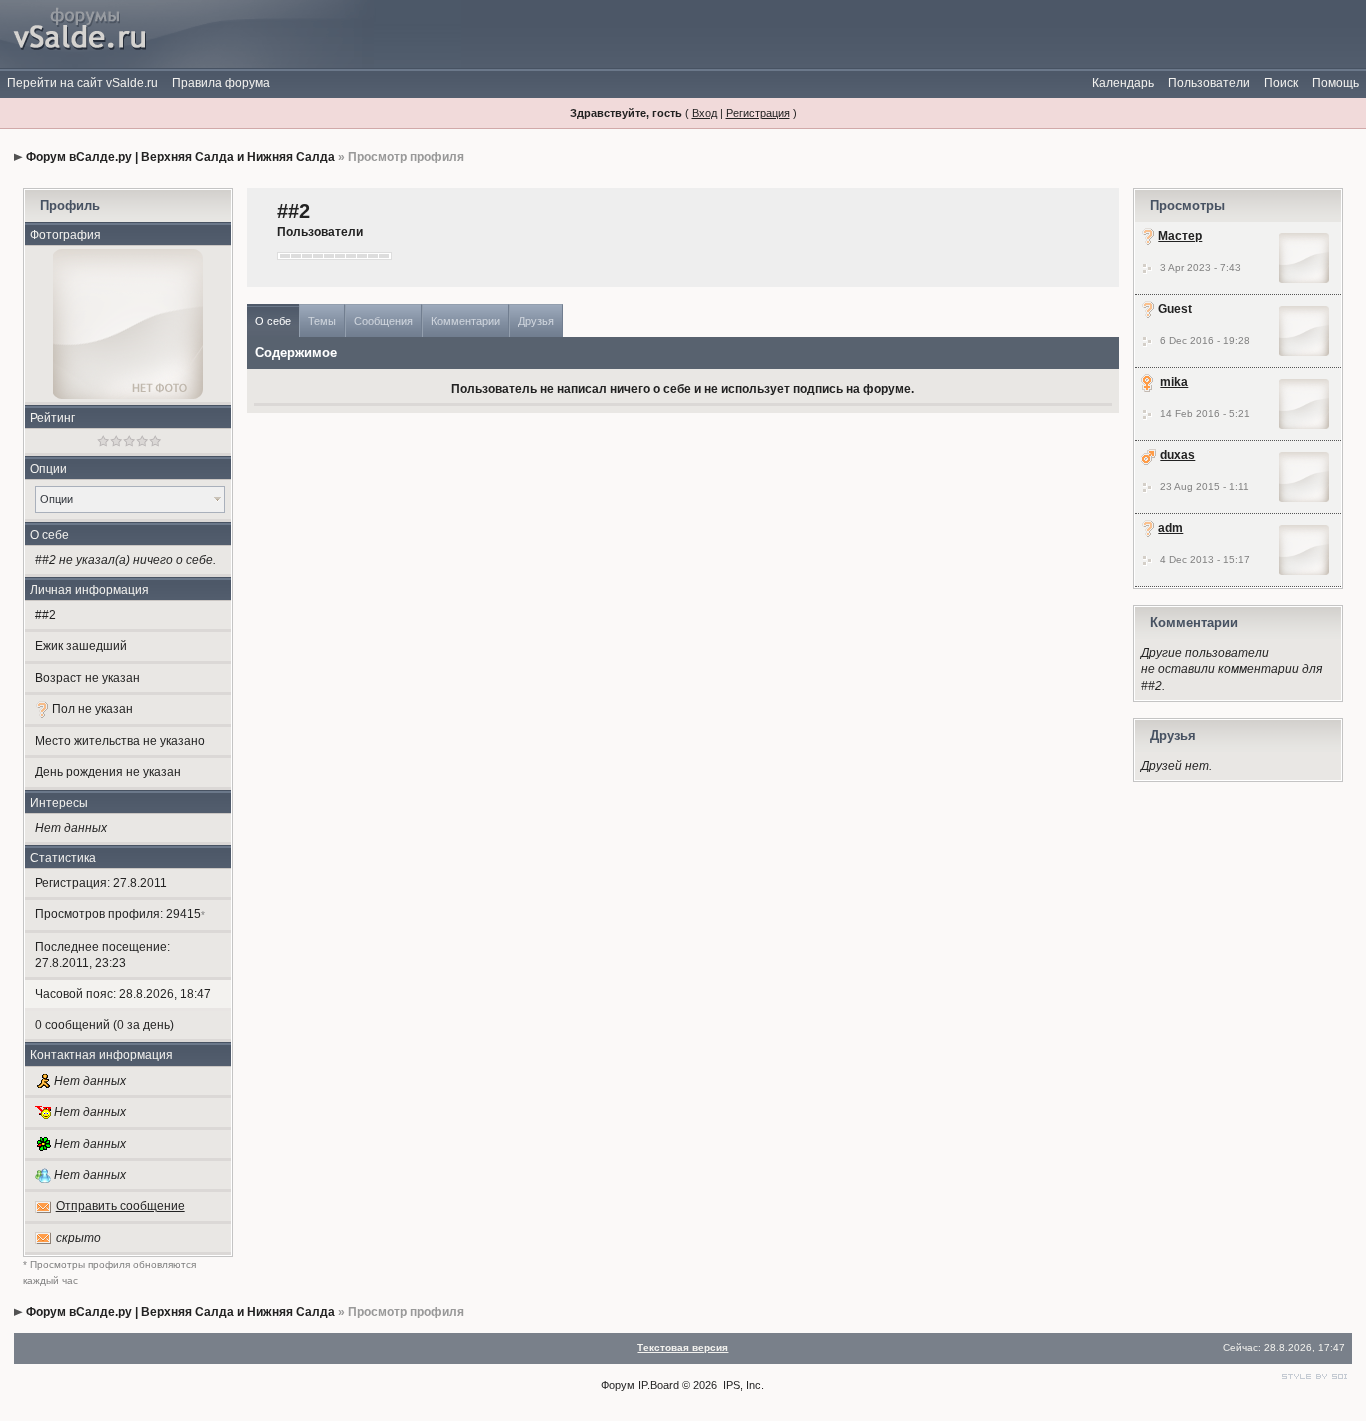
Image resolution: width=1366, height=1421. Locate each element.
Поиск (1281, 83)
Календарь (1123, 83)
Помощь (1335, 83)
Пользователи (1209, 83)
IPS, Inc (742, 1385)
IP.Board (658, 1385)
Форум (618, 1385)
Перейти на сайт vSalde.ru (82, 83)
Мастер (1180, 236)
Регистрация (758, 113)
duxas (1177, 455)
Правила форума (221, 83)
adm (1170, 528)
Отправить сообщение (120, 1206)
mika (1174, 382)
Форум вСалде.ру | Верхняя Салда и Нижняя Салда (180, 157)
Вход (704, 113)
